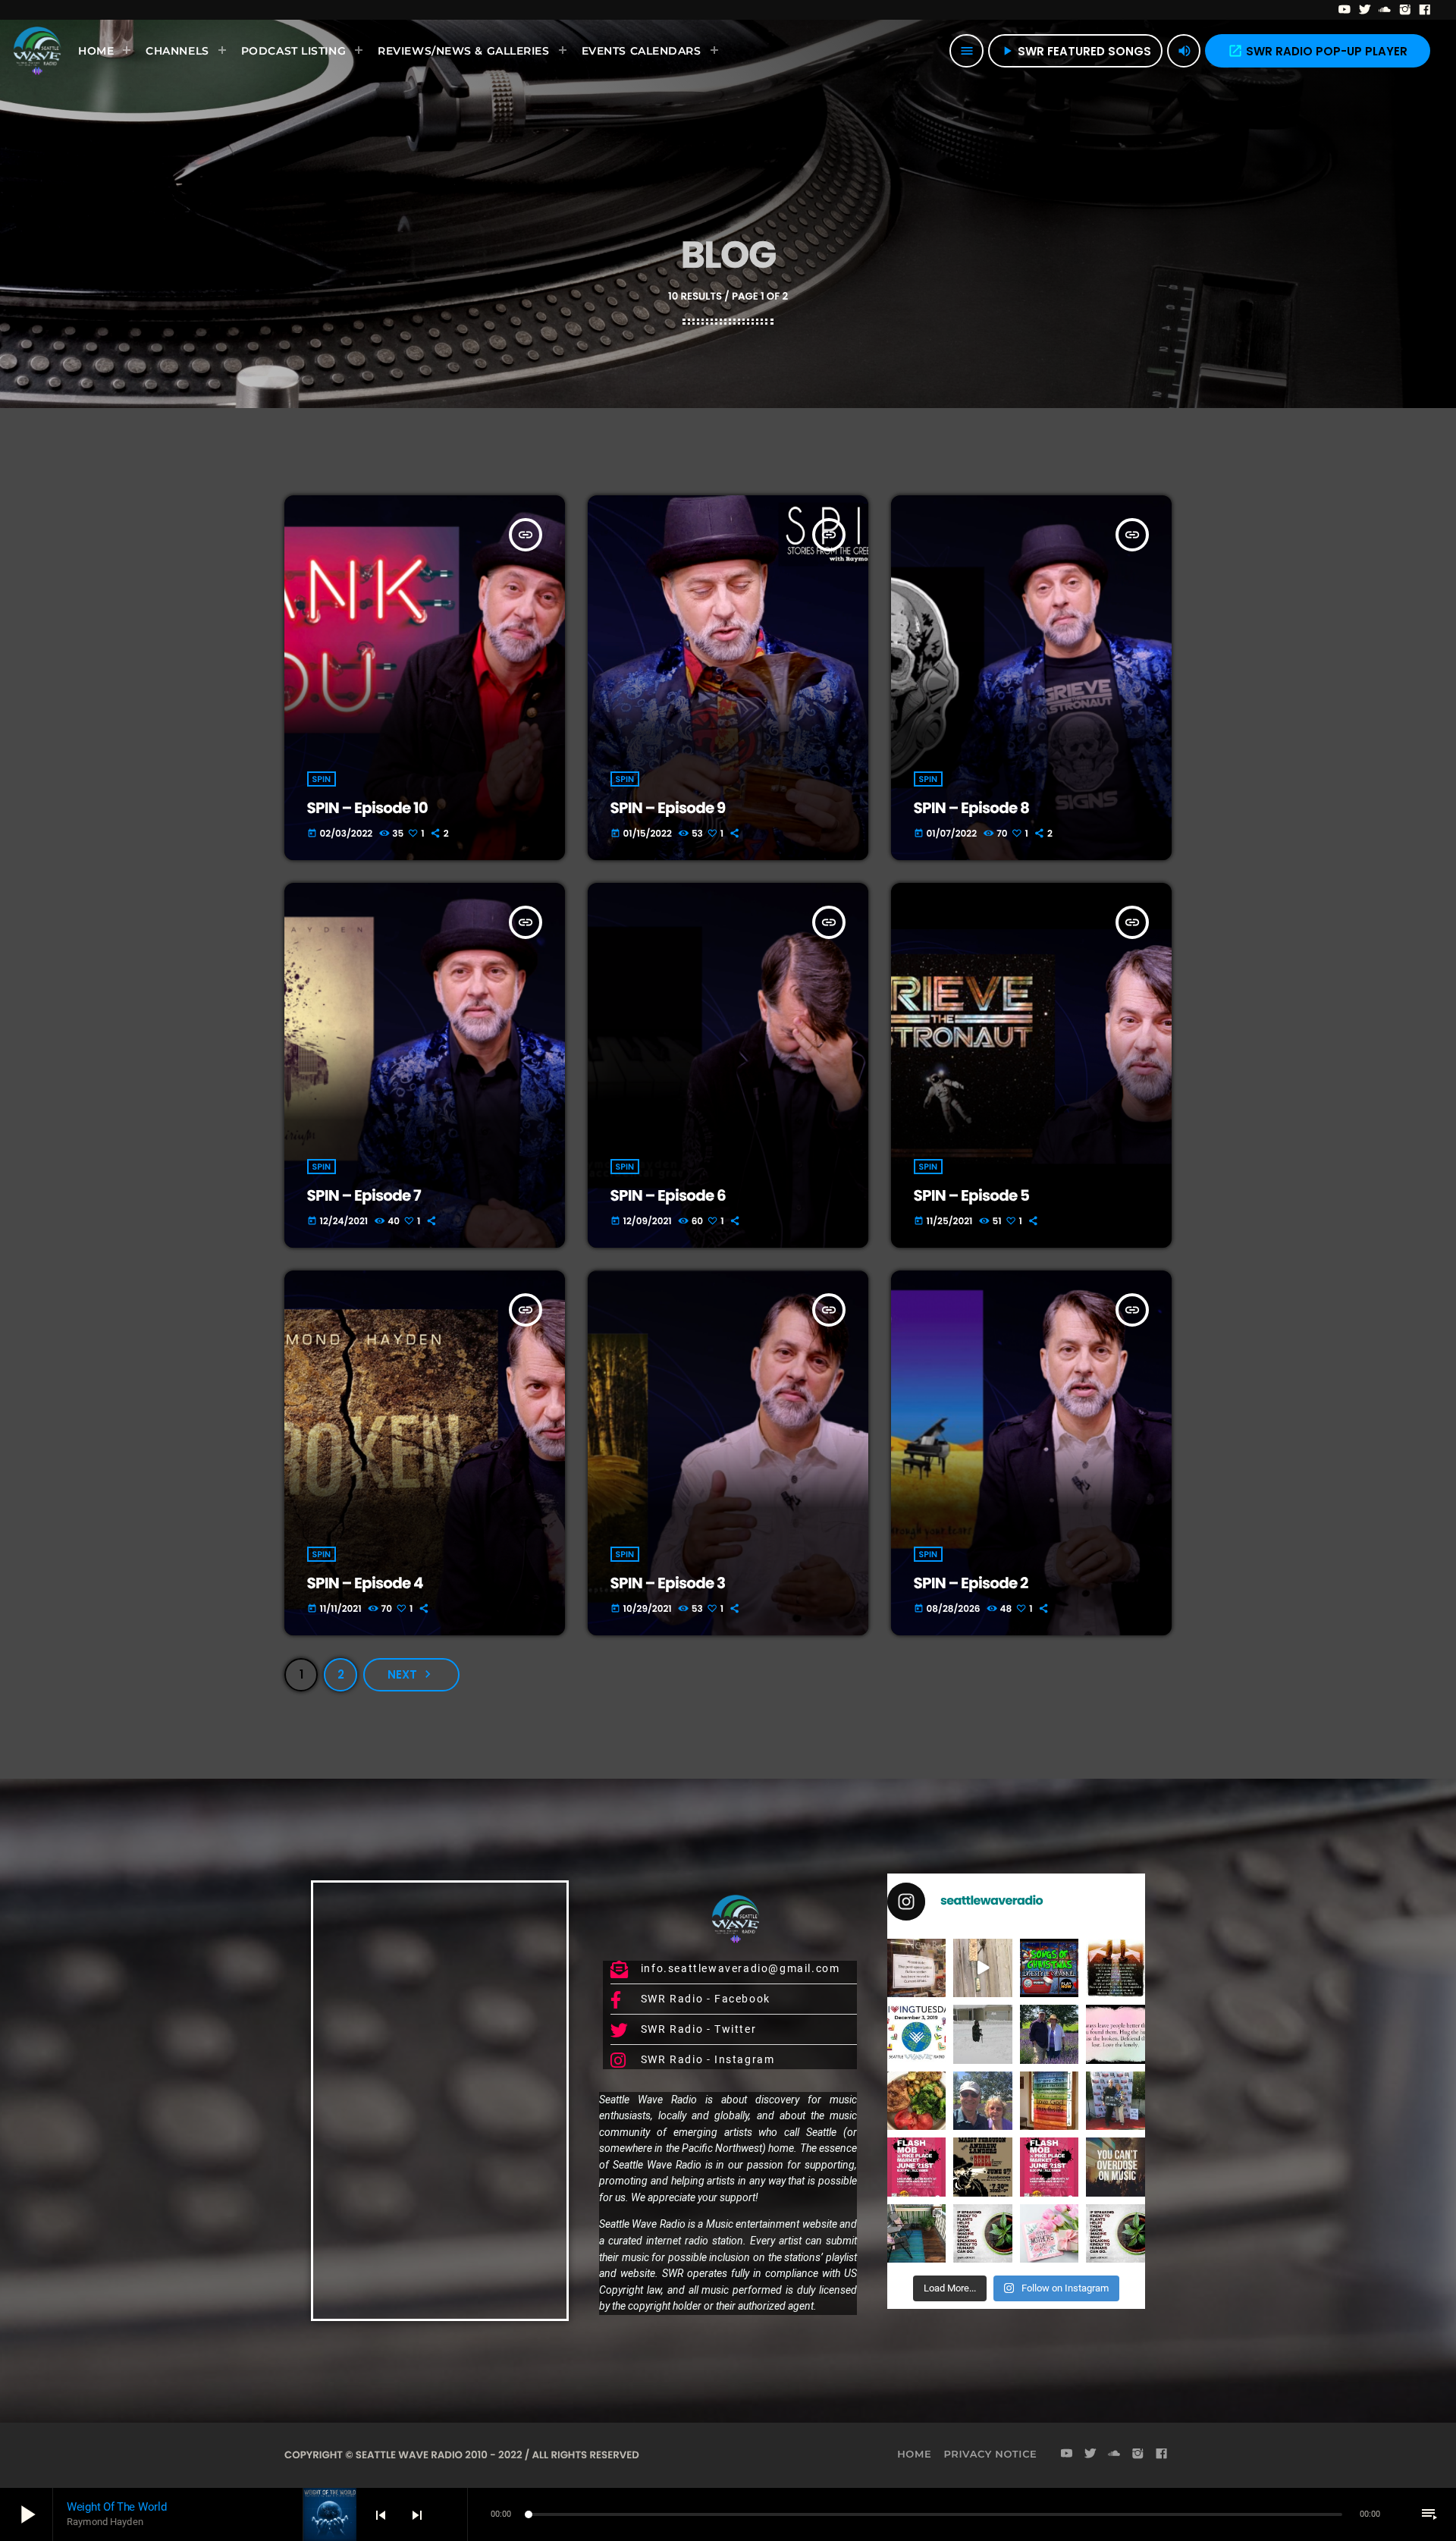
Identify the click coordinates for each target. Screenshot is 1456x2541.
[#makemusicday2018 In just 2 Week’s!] (1116, 2167)
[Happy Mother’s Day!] (1050, 2233)
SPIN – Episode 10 (367, 808)
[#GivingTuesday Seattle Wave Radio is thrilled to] (916, 2034)
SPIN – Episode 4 (365, 1583)
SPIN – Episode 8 (972, 808)
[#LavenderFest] (983, 2101)
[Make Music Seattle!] (1050, 2167)
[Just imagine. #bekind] (983, 2233)
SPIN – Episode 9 (668, 808)
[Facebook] (1425, 10)
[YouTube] (1345, 10)
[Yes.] (1116, 1968)
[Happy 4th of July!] (1050, 2101)
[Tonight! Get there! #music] (983, 2167)
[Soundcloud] (1385, 10)
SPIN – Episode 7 (364, 1195)
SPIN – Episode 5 (972, 1195)
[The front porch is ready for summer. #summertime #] (916, 2233)
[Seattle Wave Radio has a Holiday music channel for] (1050, 1968)
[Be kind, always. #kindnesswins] (1116, 2233)
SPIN (322, 779)
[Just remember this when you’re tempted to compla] (983, 2034)
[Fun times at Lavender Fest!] (1050, 2034)
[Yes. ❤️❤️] (1116, 2034)
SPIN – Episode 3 (668, 1583)
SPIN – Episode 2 (971, 1583)
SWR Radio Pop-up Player (1318, 51)
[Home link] (37, 51)
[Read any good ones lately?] (916, 1968)
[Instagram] (1406, 10)
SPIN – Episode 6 (668, 1195)
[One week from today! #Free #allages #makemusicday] (916, 2167)
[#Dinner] (916, 2101)
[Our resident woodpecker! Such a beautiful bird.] (983, 1968)
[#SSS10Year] (1116, 2101)
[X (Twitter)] (1365, 10)
